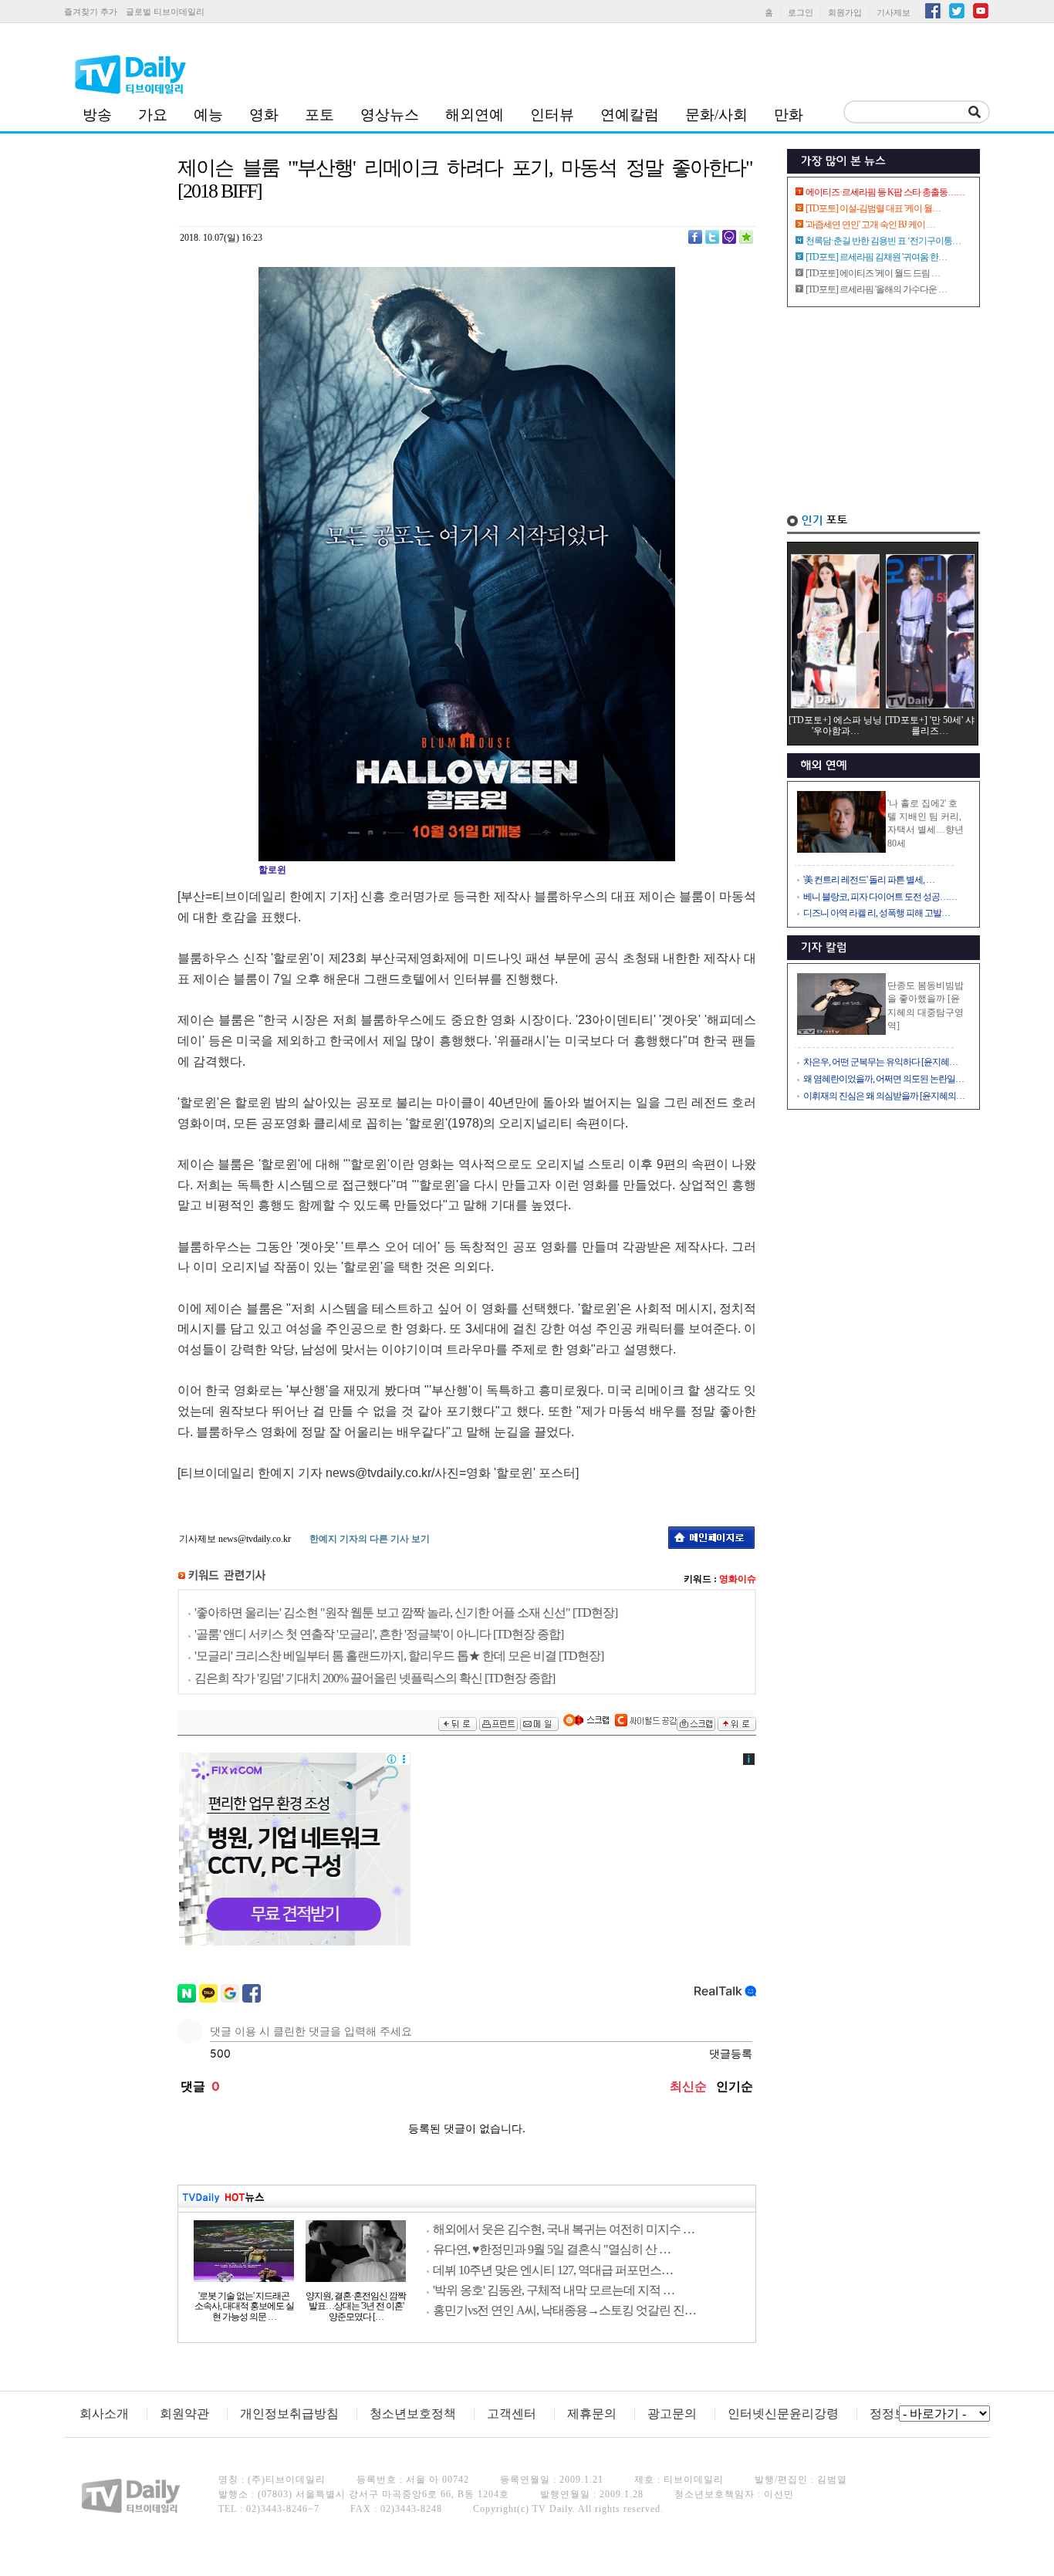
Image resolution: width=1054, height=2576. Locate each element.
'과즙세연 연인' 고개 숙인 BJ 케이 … (870, 225)
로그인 (801, 12)
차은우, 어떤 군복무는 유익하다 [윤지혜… (880, 1062)
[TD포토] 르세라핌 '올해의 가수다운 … (876, 289)
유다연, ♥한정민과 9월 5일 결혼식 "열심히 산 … (552, 2249)
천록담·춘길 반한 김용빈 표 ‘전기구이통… (883, 241)
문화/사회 (716, 115)
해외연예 (475, 115)
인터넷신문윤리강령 (783, 2414)
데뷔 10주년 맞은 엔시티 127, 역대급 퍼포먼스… (553, 2270)
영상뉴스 (390, 115)
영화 (264, 115)
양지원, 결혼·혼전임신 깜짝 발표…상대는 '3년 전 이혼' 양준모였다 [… (356, 2307)
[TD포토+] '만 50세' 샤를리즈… (930, 725)
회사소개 (104, 2414)
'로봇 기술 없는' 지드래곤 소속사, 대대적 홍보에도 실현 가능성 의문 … (244, 2307)
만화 (789, 115)
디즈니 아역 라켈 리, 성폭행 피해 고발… (877, 913)
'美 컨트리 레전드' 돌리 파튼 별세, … (869, 880)
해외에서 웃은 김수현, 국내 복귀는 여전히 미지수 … (564, 2229)
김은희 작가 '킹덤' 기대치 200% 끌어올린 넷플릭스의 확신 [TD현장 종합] (375, 1678)
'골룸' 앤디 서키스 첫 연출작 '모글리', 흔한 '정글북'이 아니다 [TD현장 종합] (379, 1634)
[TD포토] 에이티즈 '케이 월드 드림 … (873, 273)
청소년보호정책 (413, 2414)
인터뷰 (552, 115)
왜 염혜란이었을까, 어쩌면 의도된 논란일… (883, 1079)
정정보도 (894, 2414)
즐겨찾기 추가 (91, 12)
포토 (319, 115)
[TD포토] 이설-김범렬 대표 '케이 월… (873, 208)
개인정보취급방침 (289, 2414)
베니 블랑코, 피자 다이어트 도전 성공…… (880, 897)
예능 (208, 115)
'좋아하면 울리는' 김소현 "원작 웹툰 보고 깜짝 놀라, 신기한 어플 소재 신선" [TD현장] (406, 1613)
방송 (97, 115)
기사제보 (894, 12)
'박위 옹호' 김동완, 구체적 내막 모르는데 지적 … (554, 2290)
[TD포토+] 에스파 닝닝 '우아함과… (835, 725)
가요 (153, 115)
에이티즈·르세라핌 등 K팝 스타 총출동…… (885, 192)
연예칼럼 (630, 115)
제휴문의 (592, 2414)
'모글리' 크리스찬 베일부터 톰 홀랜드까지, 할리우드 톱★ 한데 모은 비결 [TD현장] (399, 1656)
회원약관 (184, 2414)
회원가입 (845, 12)
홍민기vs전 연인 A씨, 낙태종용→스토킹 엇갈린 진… (564, 2310)
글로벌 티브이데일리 (165, 12)
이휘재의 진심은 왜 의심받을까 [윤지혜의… (884, 1096)
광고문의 (672, 2414)
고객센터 (512, 2414)
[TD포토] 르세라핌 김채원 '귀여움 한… (876, 257)
